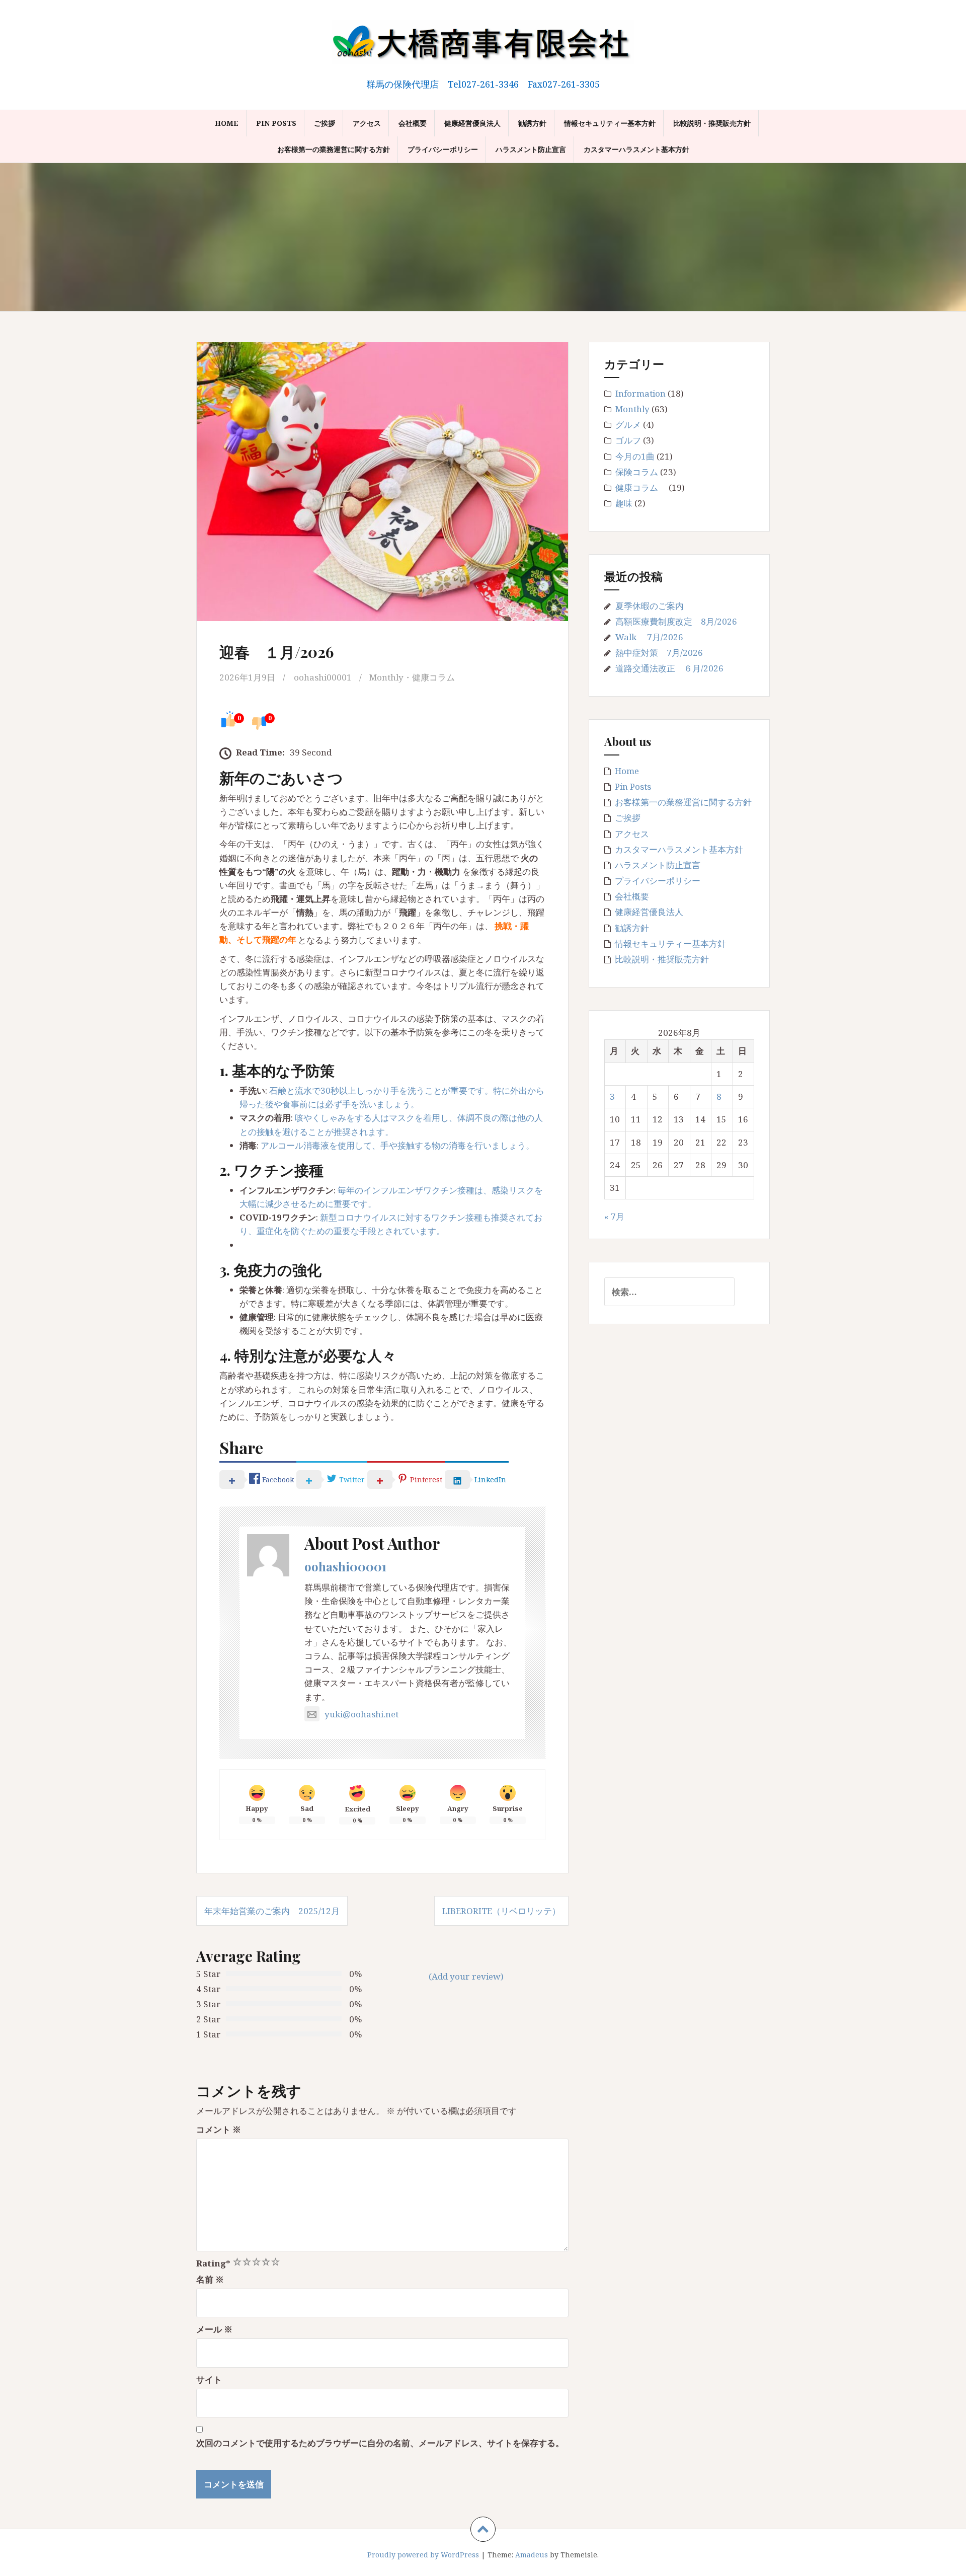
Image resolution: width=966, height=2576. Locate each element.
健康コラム (438, 677)
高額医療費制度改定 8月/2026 (676, 621)
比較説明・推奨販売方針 (712, 123)
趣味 (624, 503)
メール (214, 2329)
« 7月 (614, 1216)
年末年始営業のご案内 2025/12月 (272, 1911)
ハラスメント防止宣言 (531, 149)
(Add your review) (466, 1976)
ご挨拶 (325, 123)
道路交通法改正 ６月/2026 (669, 668)
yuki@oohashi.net (361, 1714)
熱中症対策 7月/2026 (659, 653)
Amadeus (532, 2555)
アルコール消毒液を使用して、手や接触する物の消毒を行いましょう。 (397, 1145)
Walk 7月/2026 (649, 637)
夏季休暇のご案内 (650, 606)
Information (640, 393)
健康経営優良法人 (472, 123)
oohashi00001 (323, 677)
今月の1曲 (635, 456)
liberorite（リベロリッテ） (501, 1911)
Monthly (386, 677)
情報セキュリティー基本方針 (610, 123)
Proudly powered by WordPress (423, 2555)
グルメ (628, 425)
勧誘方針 (532, 123)
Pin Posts (276, 123)
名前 (210, 2279)
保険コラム (637, 472)
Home (227, 123)
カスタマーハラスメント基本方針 (636, 149)
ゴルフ (628, 440)
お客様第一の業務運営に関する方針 (334, 149)
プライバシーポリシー (443, 149)
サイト (209, 2379)
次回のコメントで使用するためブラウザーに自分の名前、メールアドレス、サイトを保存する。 (380, 2443)
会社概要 (413, 123)
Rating (213, 2263)
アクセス (367, 123)
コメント (219, 2129)
